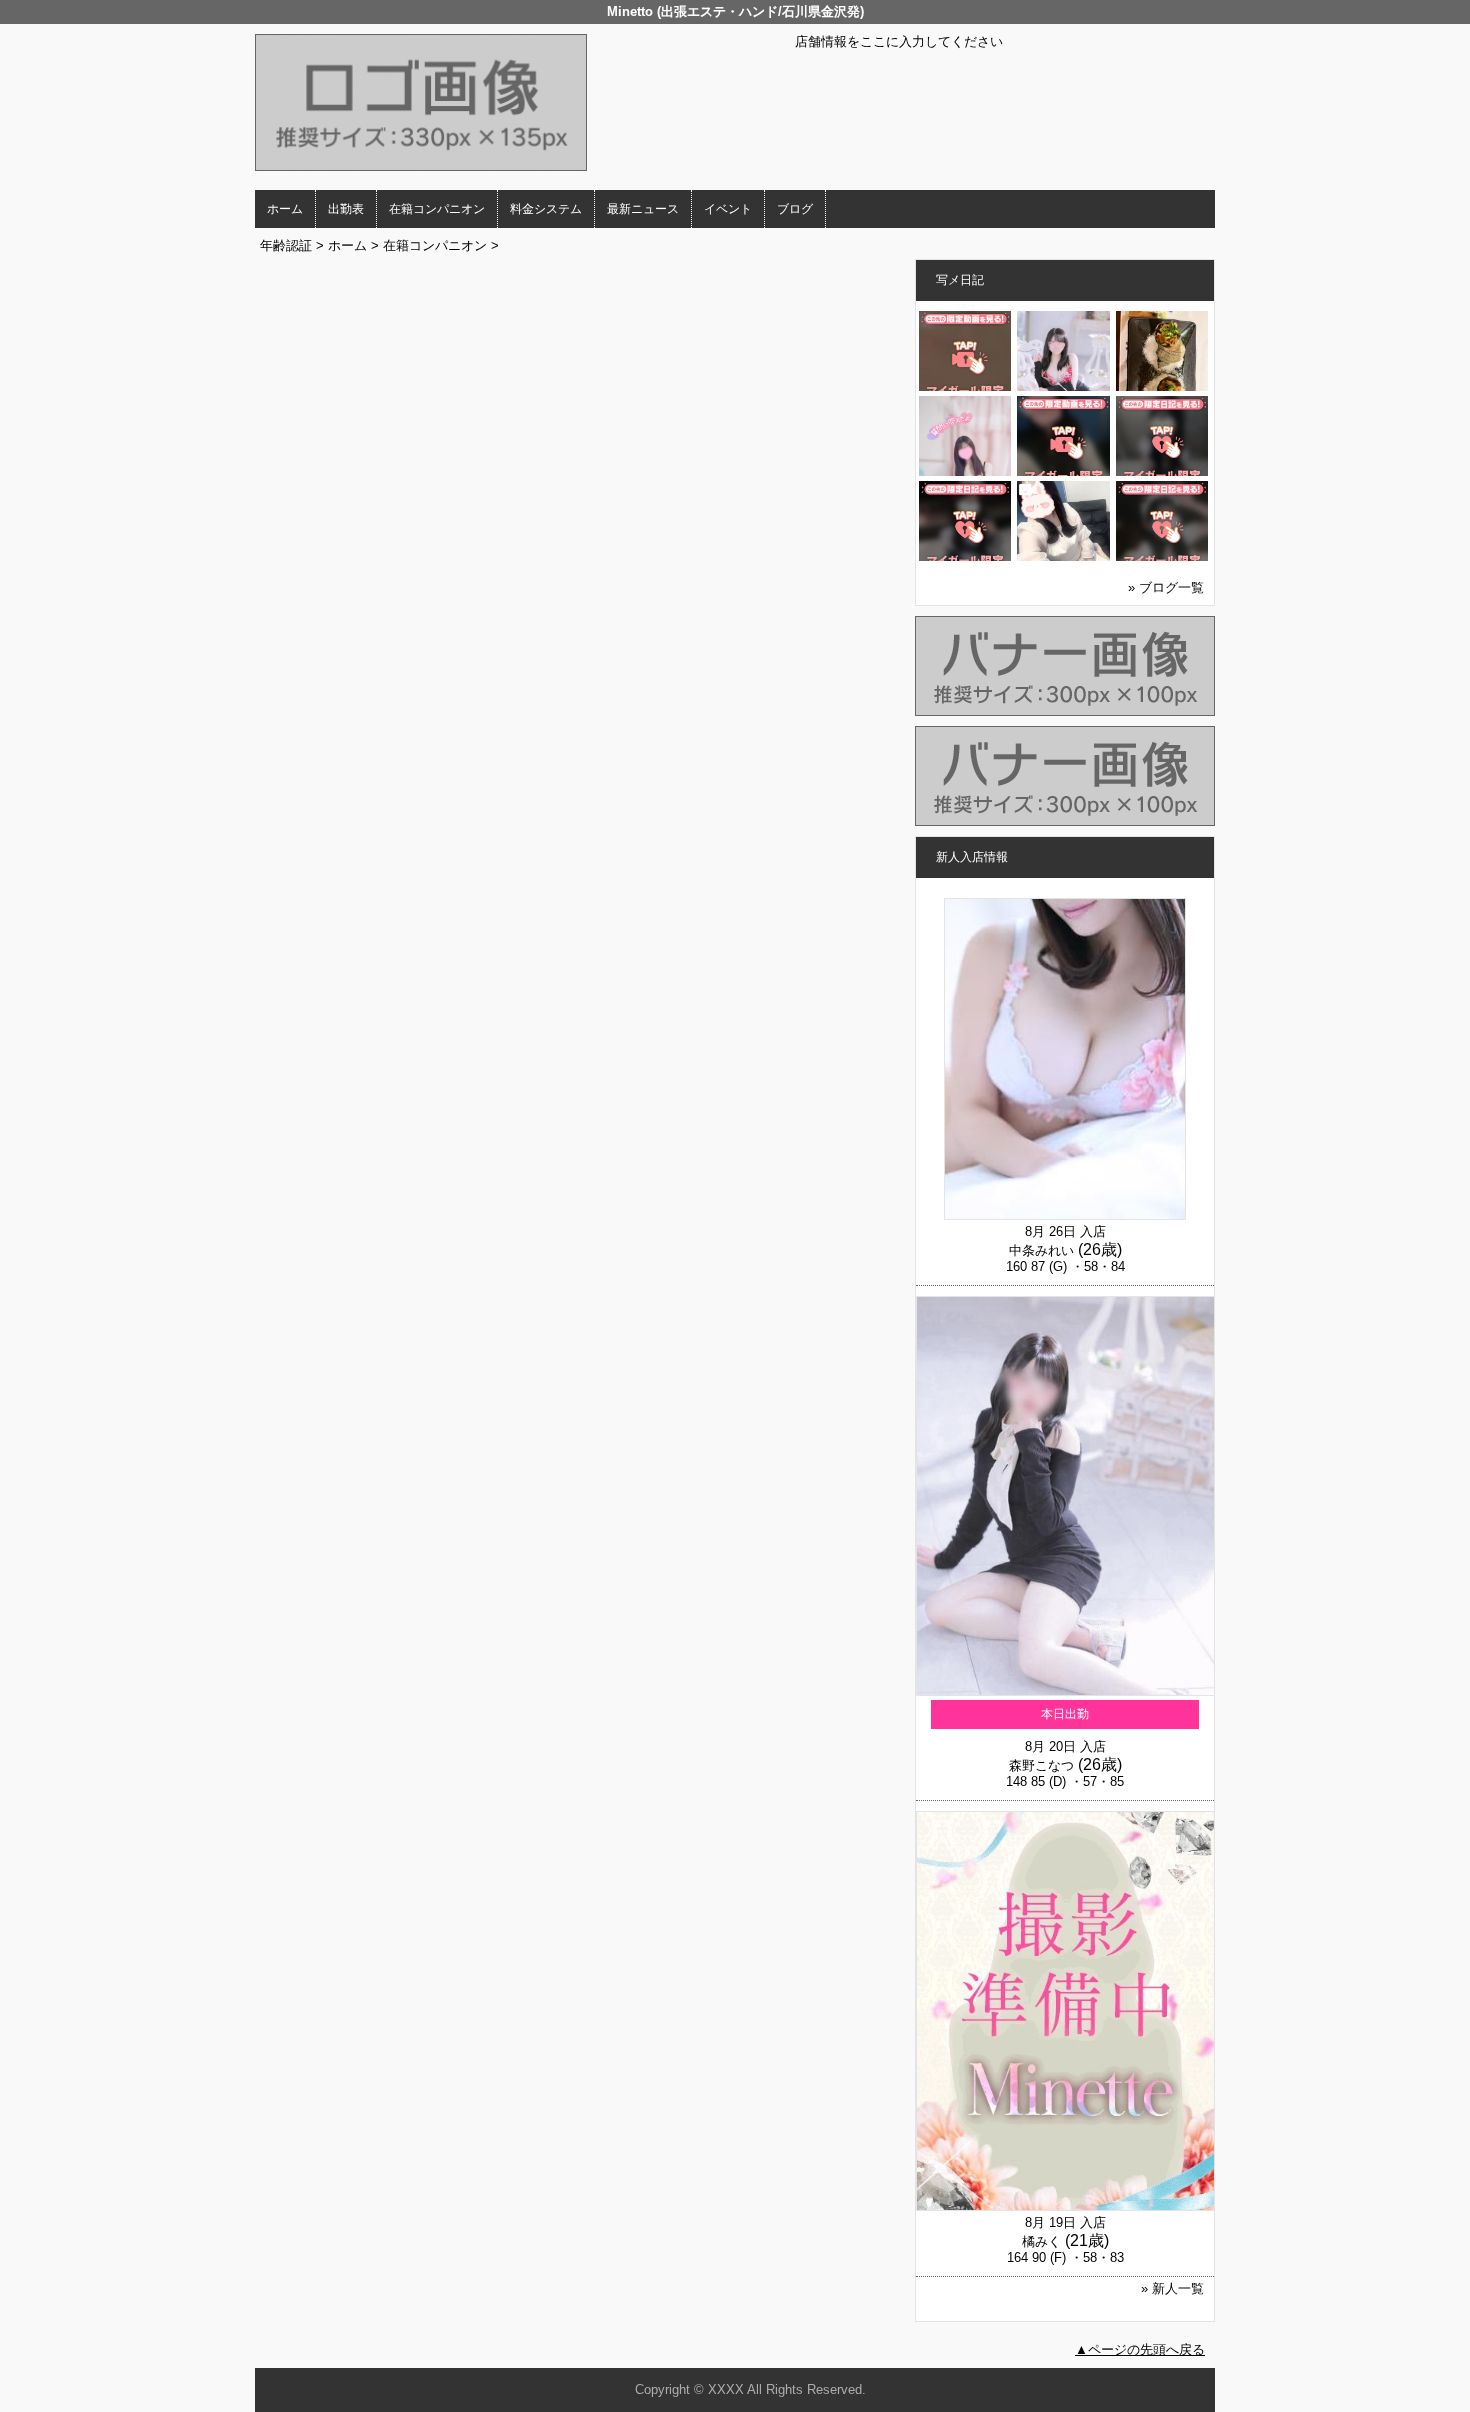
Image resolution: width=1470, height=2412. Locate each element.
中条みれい (1041, 1250)
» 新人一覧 (1172, 2288)
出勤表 (346, 209)
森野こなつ (1041, 1765)
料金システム (546, 209)
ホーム (285, 209)
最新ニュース (643, 209)
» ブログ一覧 (1166, 587)
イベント (728, 209)
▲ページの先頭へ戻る (1140, 2349)
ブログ (795, 209)
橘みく (1041, 2241)
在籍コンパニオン (437, 209)
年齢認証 (286, 245)
